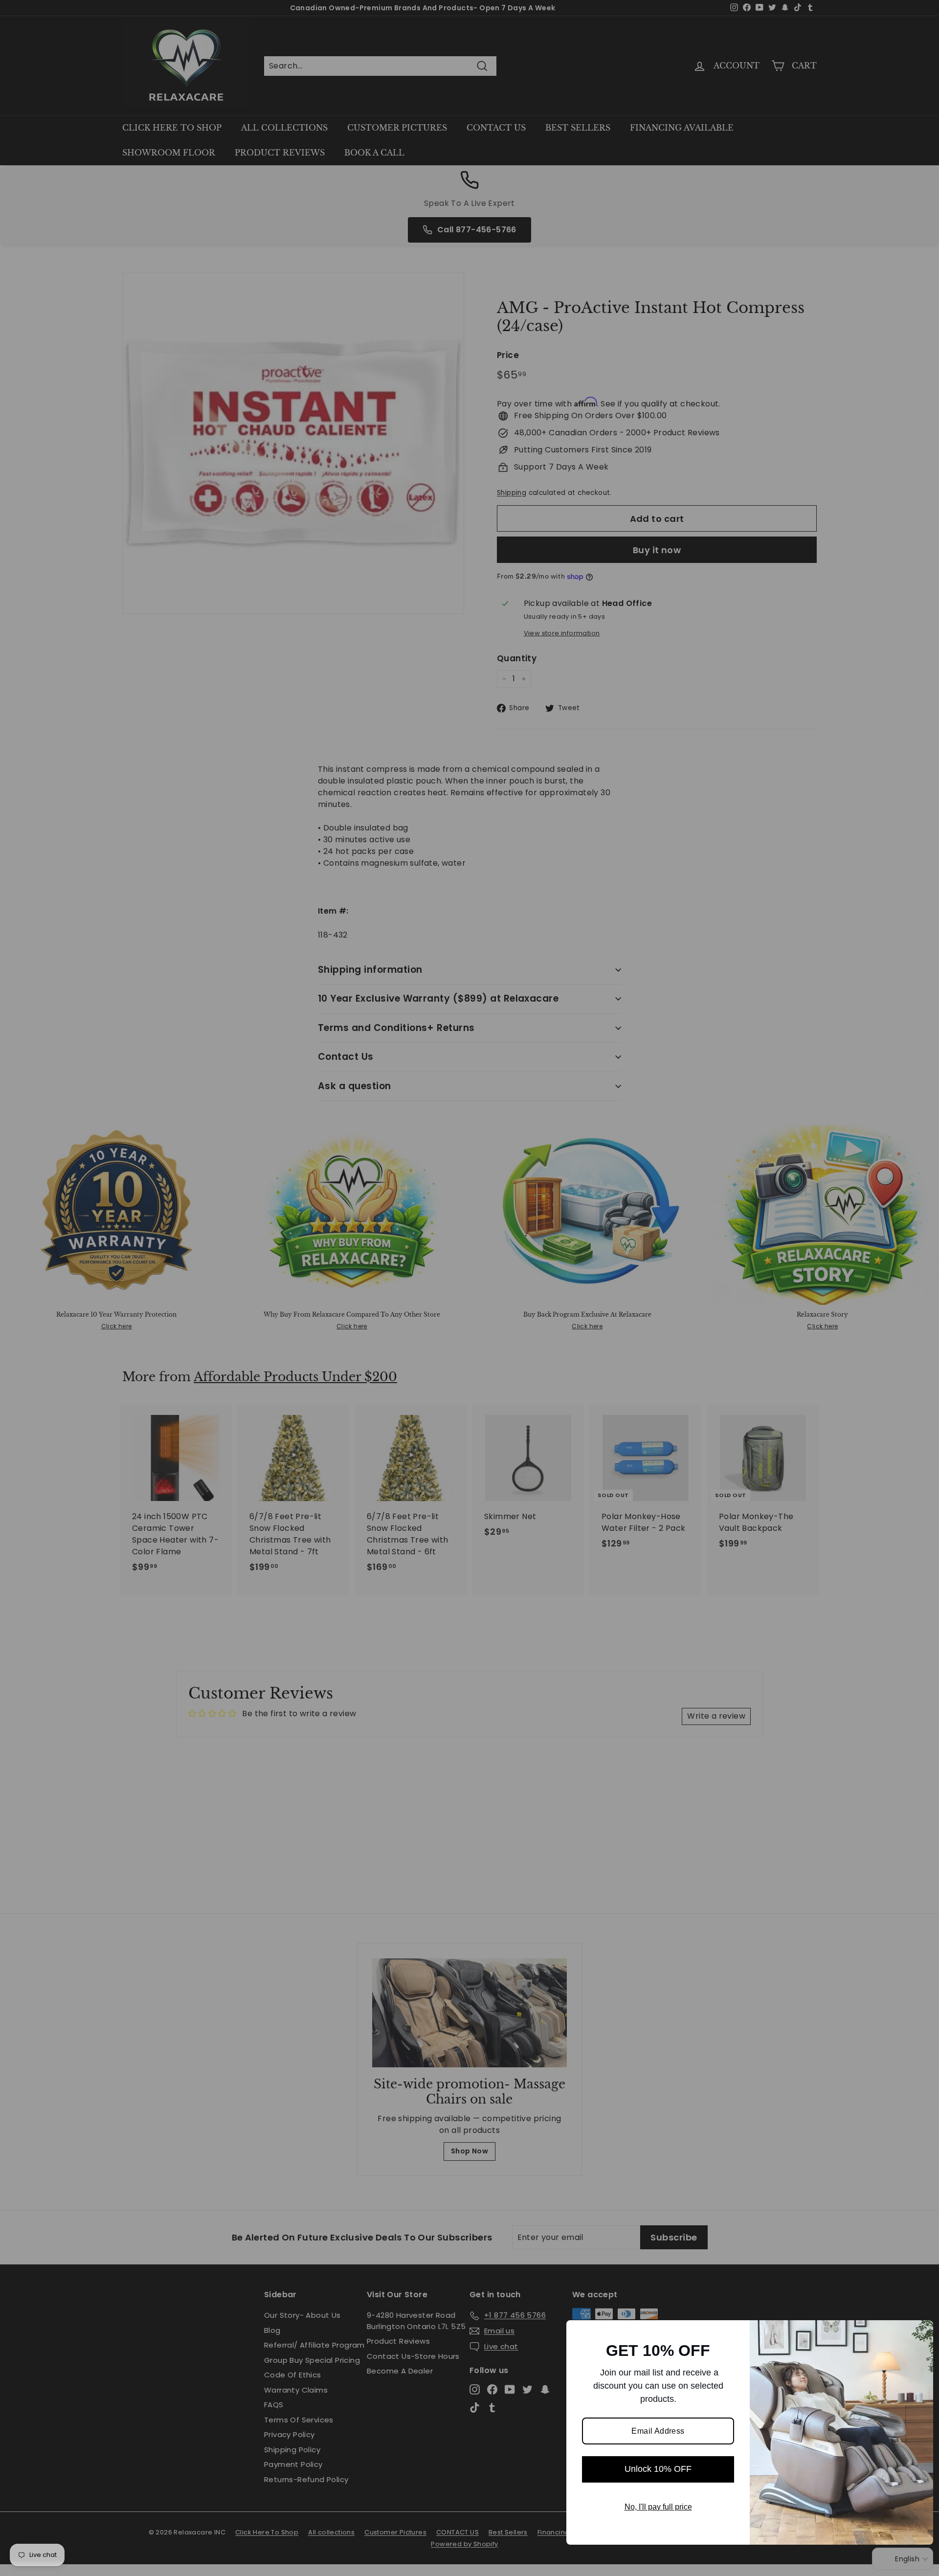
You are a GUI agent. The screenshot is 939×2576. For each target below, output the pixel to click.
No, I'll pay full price (658, 2507)
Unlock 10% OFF (658, 2469)
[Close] (921, 2332)
